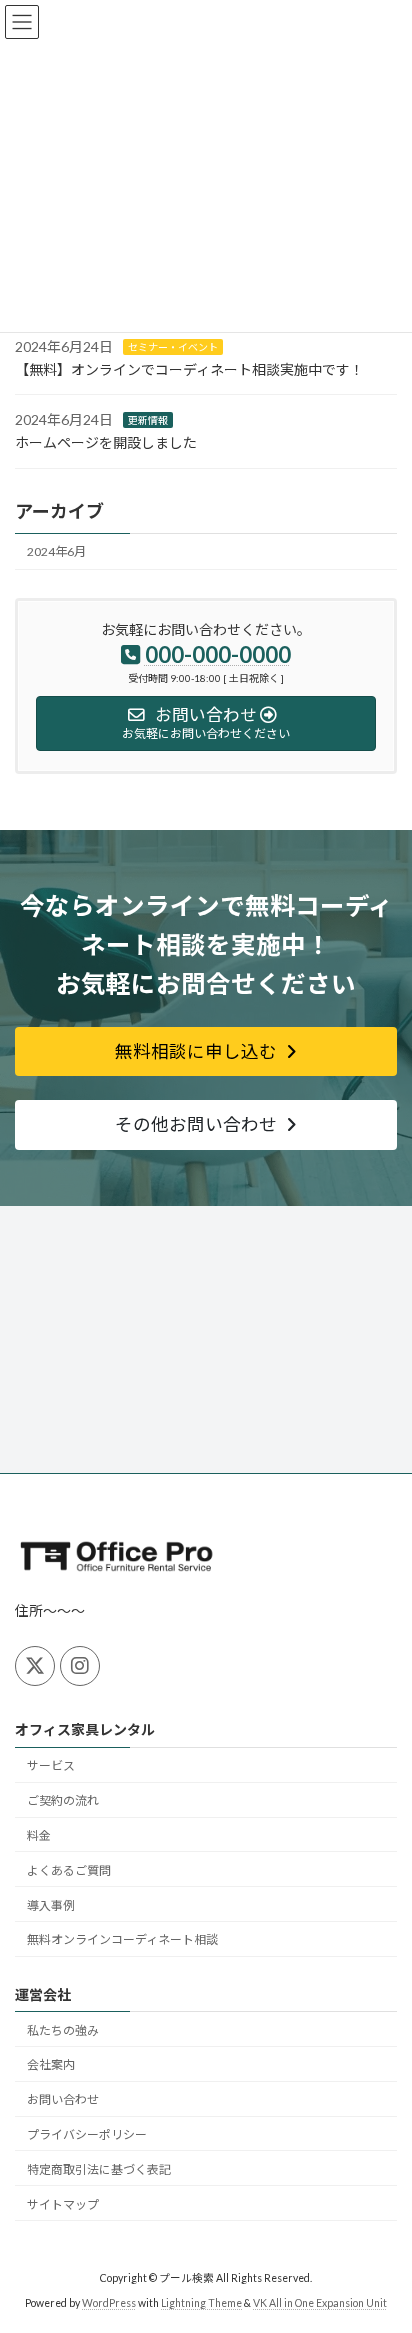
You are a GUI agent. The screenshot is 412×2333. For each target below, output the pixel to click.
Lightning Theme (201, 2303)
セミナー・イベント (173, 347)
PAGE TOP (382, 2242)
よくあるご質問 (69, 1869)
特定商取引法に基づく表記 (99, 2168)
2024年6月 (56, 551)
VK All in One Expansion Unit (320, 2303)
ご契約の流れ (63, 1800)
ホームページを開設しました (106, 442)
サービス (51, 1765)
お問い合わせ (63, 2099)
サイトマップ (63, 2203)
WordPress (109, 2303)
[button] (206, 1051)
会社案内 (51, 2064)
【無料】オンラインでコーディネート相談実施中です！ (189, 369)
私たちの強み (63, 2029)
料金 (39, 1835)
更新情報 (148, 420)
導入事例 (51, 1904)
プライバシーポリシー (87, 2134)
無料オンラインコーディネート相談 (122, 1939)
